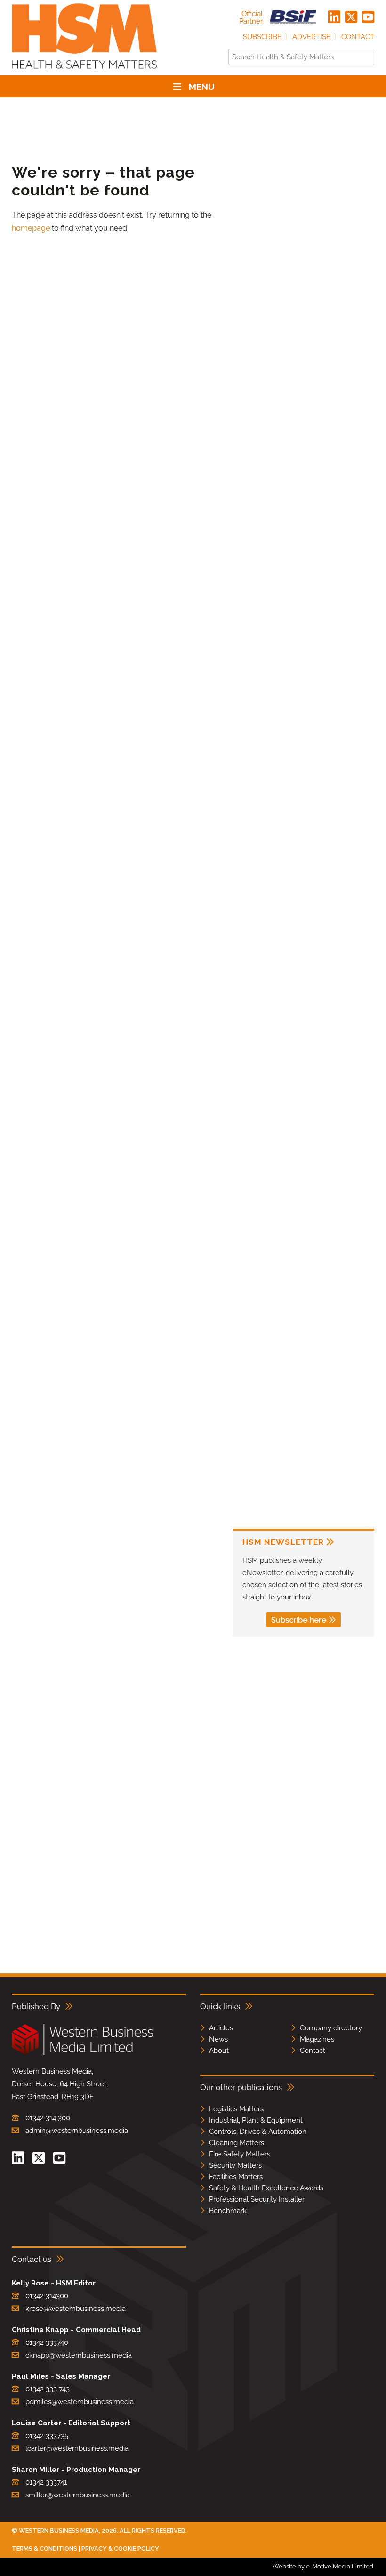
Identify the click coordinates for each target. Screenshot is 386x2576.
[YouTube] (368, 17)
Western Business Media (59, 2531)
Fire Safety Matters (240, 2154)
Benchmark (228, 2211)
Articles (221, 2028)
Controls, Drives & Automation (258, 2132)
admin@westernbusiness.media (77, 2131)
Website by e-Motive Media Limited (323, 2566)
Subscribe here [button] (299, 1620)
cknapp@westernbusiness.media (79, 2355)
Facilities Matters (236, 2177)
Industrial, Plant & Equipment (256, 2120)
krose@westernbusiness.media (76, 2309)
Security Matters (235, 2165)
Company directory (331, 2028)
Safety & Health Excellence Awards (266, 2188)
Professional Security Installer (257, 2199)
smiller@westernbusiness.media (77, 2495)
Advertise (311, 37)
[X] (351, 17)
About (219, 2051)
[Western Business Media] (82, 2053)
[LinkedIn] (334, 17)
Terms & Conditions (44, 2548)
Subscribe (262, 37)
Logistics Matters (236, 2109)
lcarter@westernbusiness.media (77, 2448)
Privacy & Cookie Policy (120, 2548)
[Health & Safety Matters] (84, 72)
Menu (202, 87)
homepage (31, 228)
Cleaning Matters (237, 2143)
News (218, 2039)
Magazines (317, 2039)
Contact (358, 37)
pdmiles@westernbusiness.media (80, 2402)
